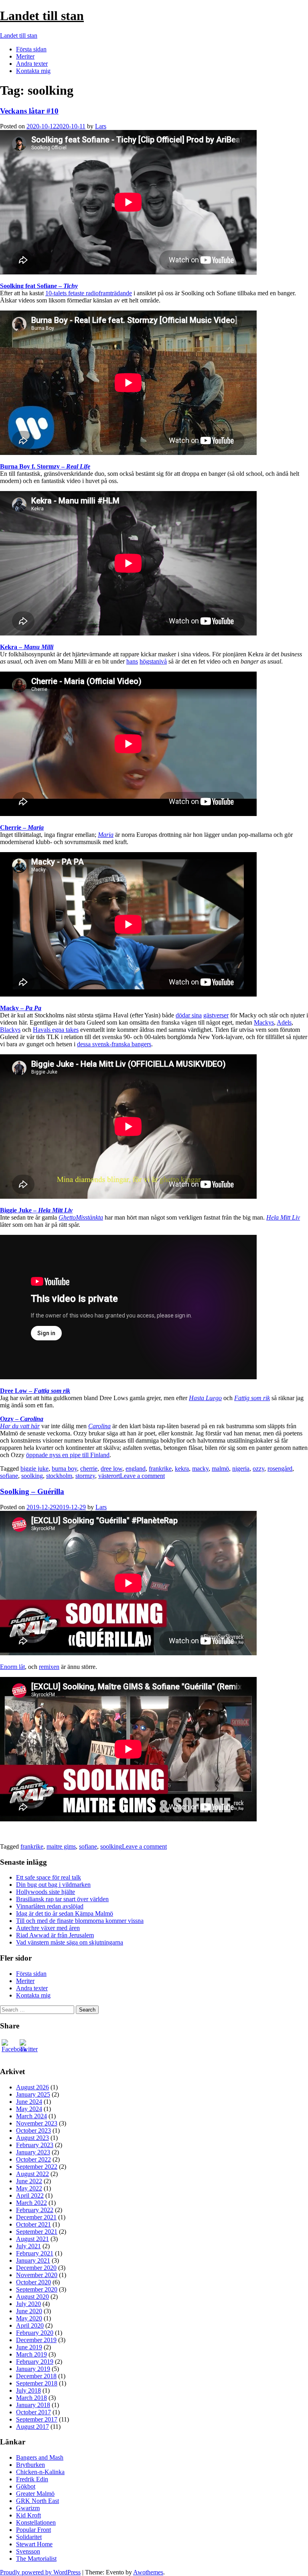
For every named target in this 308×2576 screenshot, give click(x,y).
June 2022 (29, 2181)
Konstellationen (36, 2522)
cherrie (89, 1469)
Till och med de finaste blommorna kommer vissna (80, 1921)
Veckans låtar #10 (29, 111)
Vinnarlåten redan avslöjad (50, 1906)
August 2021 (32, 2239)
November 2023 (37, 2123)
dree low (111, 1469)
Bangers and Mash (40, 2457)
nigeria (241, 1469)
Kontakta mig (33, 71)
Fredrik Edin (32, 2479)
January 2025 (33, 2094)
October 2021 (33, 2224)
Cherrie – (22, 827)
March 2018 (31, 2398)
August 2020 (32, 2297)
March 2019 (31, 2354)
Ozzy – (22, 1419)
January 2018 (33, 2405)
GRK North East (37, 2501)
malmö (220, 1469)
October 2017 (33, 2412)
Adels (284, 1022)
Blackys (10, 1030)
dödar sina (189, 1015)
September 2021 (37, 2232)
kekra (182, 1469)
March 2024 (31, 2116)
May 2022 (29, 2188)
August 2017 (32, 2427)
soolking (32, 1476)
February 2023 (35, 2145)
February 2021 (35, 2253)
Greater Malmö (35, 2494)
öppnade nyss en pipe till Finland (68, 1455)
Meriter (25, 56)
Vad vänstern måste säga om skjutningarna (70, 1942)
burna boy (64, 1469)
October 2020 (33, 2282)
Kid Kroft (28, 2515)
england (136, 1469)
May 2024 (29, 2109)
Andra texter (32, 64)
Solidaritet (29, 2537)
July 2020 (28, 2304)
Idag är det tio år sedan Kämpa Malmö (65, 1913)
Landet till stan (42, 16)
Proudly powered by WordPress (40, 2572)
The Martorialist (36, 2559)
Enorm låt (12, 1667)
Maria (106, 835)
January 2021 (33, 2260)
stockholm (59, 1476)
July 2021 (28, 2246)
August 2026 (32, 2087)
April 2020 (30, 2325)
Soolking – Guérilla (32, 1491)
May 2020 (29, 2318)
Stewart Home (34, 2544)
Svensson (28, 2551)
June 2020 (29, 2311)
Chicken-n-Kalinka (40, 2472)
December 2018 (36, 2376)
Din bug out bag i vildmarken (53, 1885)
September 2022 (37, 2167)
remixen (49, 1667)
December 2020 (36, 2268)
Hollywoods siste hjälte (46, 1892)
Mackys (264, 1022)
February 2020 (35, 2333)
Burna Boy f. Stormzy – (45, 466)
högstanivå (153, 661)
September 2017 (37, 2419)
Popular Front (33, 2530)
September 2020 (37, 2289)
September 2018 (37, 2383)
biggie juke (34, 1469)
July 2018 (28, 2390)
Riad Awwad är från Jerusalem (55, 1935)
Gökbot (26, 2486)
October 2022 (33, 2159)
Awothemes (148, 2572)
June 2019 (29, 2347)
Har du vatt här (20, 1426)
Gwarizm (28, 2508)
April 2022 (30, 2195)
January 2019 (33, 2369)
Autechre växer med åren (48, 1928)
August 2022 (32, 2174)
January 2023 (33, 2152)
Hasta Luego (205, 1398)
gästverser (216, 1015)
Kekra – (27, 647)
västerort (109, 1476)
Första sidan (31, 49)
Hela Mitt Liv (283, 1217)
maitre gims (61, 1846)
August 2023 (32, 2138)
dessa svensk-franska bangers (114, 1044)
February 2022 (35, 2210)
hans (132, 661)
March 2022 (31, 2203)
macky (200, 1469)
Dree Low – (35, 1391)
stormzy (85, 1476)
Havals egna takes (56, 1030)
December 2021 (36, 2217)
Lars (101, 126)
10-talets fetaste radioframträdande (89, 293)
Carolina (99, 1426)
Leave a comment (142, 1476)
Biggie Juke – (36, 1210)
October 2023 (33, 2130)
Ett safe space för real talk (49, 1877)
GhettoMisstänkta (81, 1217)
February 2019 (35, 2362)
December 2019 (36, 2340)
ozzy (258, 1469)
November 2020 (37, 2275)
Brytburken (30, 2465)
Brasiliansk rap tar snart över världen (62, 1899)
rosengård (280, 1469)
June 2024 (29, 2102)
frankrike (160, 1469)
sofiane (9, 1476)
